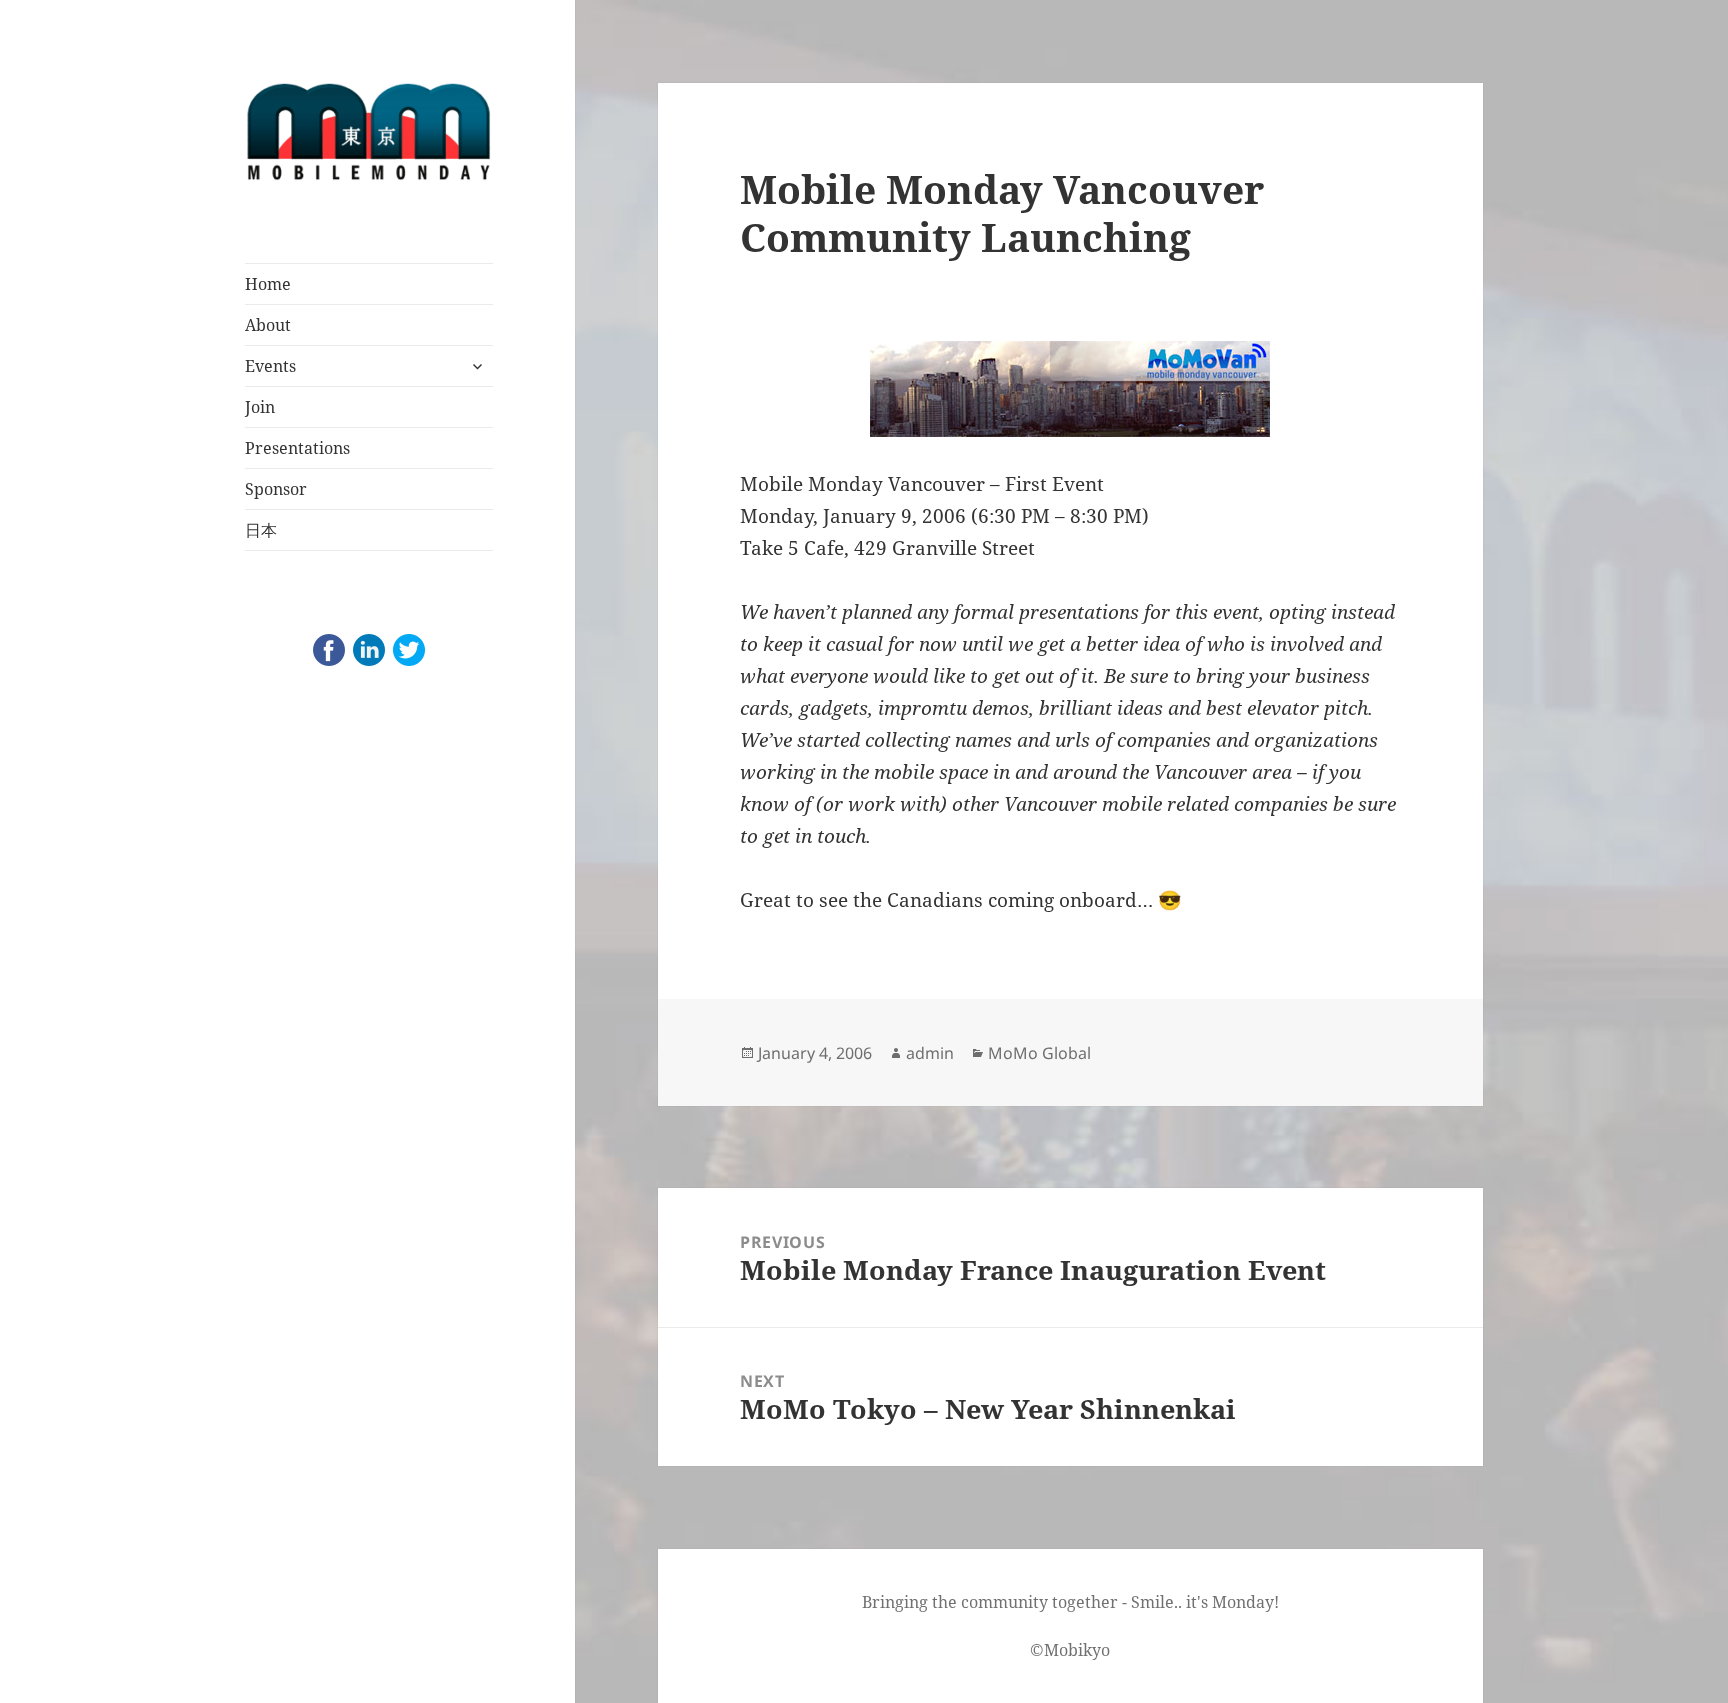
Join (260, 407)
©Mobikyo (1070, 1650)
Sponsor (276, 489)
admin (930, 1053)
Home (268, 284)
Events (270, 366)
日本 (261, 530)
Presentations (297, 448)
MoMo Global (1039, 1053)
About (268, 325)
